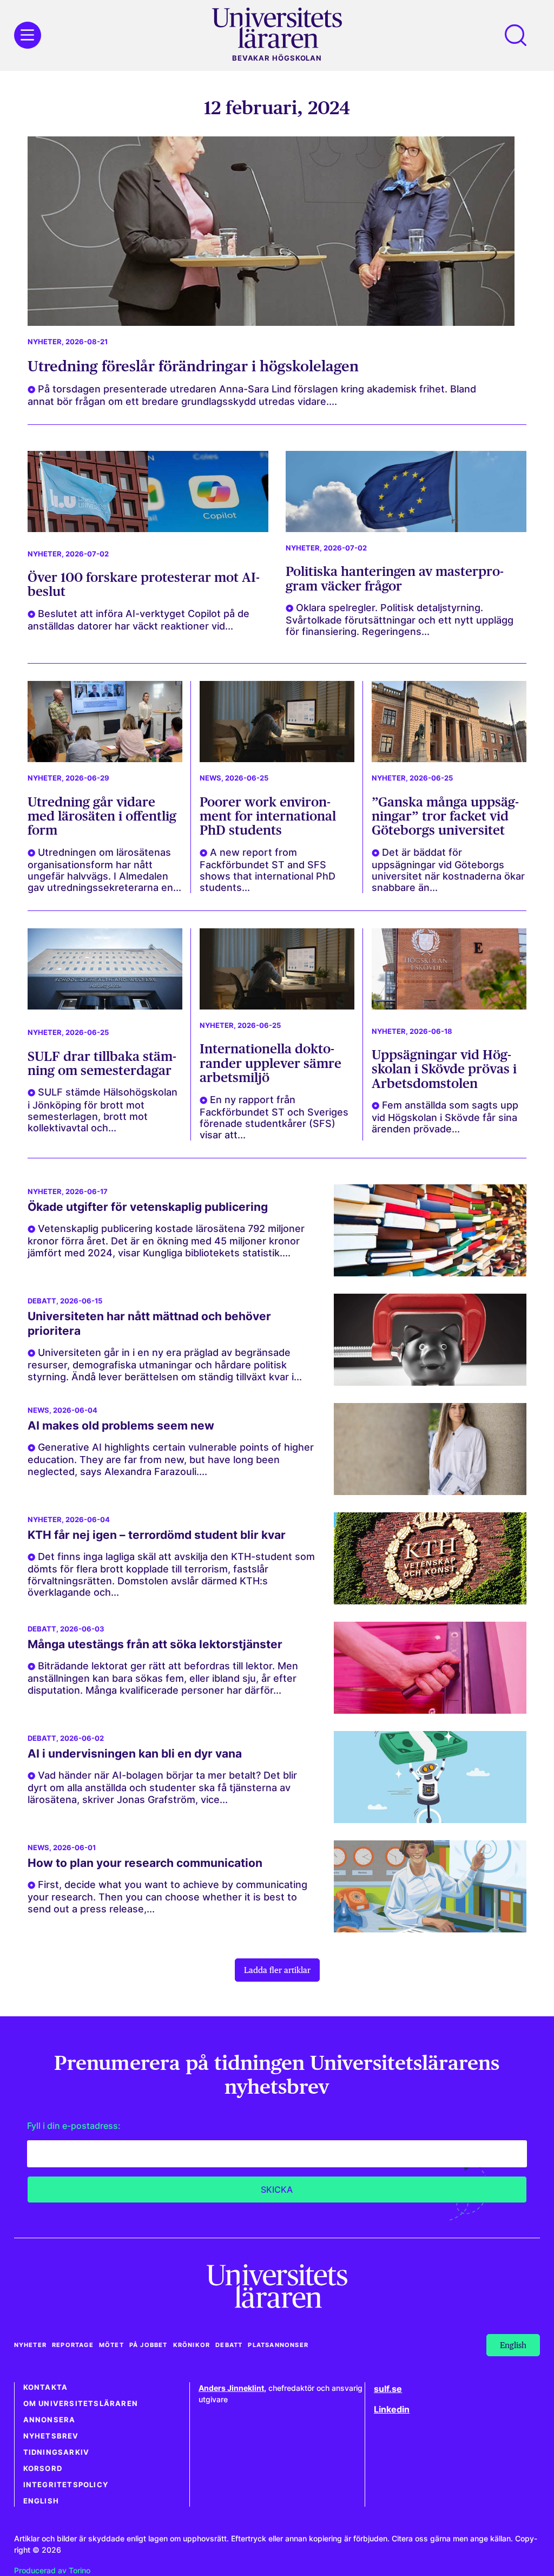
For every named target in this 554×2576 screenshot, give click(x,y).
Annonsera (50, 2420)
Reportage (73, 2345)
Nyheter (45, 342)
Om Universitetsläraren (81, 2404)
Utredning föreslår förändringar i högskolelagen (193, 366)
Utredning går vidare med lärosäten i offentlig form (102, 816)
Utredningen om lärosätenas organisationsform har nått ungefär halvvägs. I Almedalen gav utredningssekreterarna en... (104, 870)
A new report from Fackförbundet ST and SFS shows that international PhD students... (268, 870)
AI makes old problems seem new (121, 1425)
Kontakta (46, 2387)
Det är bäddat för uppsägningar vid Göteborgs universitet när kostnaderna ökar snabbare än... (448, 870)
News (210, 778)
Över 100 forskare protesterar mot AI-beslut (144, 584)
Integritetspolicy (66, 2485)
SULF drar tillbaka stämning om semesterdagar (102, 1063)
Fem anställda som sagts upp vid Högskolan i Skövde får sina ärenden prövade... (445, 1117)
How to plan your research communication (145, 1863)
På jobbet (149, 2345)
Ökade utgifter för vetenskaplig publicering (148, 1207)
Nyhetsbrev (51, 2436)
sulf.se (388, 2389)
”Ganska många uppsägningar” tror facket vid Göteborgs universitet (445, 816)
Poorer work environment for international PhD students (268, 816)
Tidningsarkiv (57, 2452)
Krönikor (192, 2345)
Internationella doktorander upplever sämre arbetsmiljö (271, 1063)
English (41, 2501)
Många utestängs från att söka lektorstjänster (155, 1644)
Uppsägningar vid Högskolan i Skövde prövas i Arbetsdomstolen (444, 1069)
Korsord (43, 2469)
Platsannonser (278, 2345)
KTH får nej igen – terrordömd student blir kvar (157, 1535)
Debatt (42, 1301)
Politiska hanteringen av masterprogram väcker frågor (395, 578)
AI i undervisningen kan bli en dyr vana (135, 1754)
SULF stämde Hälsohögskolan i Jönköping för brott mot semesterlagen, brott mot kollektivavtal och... (103, 1110)
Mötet (111, 2345)
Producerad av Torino (52, 2570)
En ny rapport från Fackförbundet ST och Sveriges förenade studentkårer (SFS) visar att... (274, 1117)
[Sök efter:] (521, 35)
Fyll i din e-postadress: (74, 2126)
